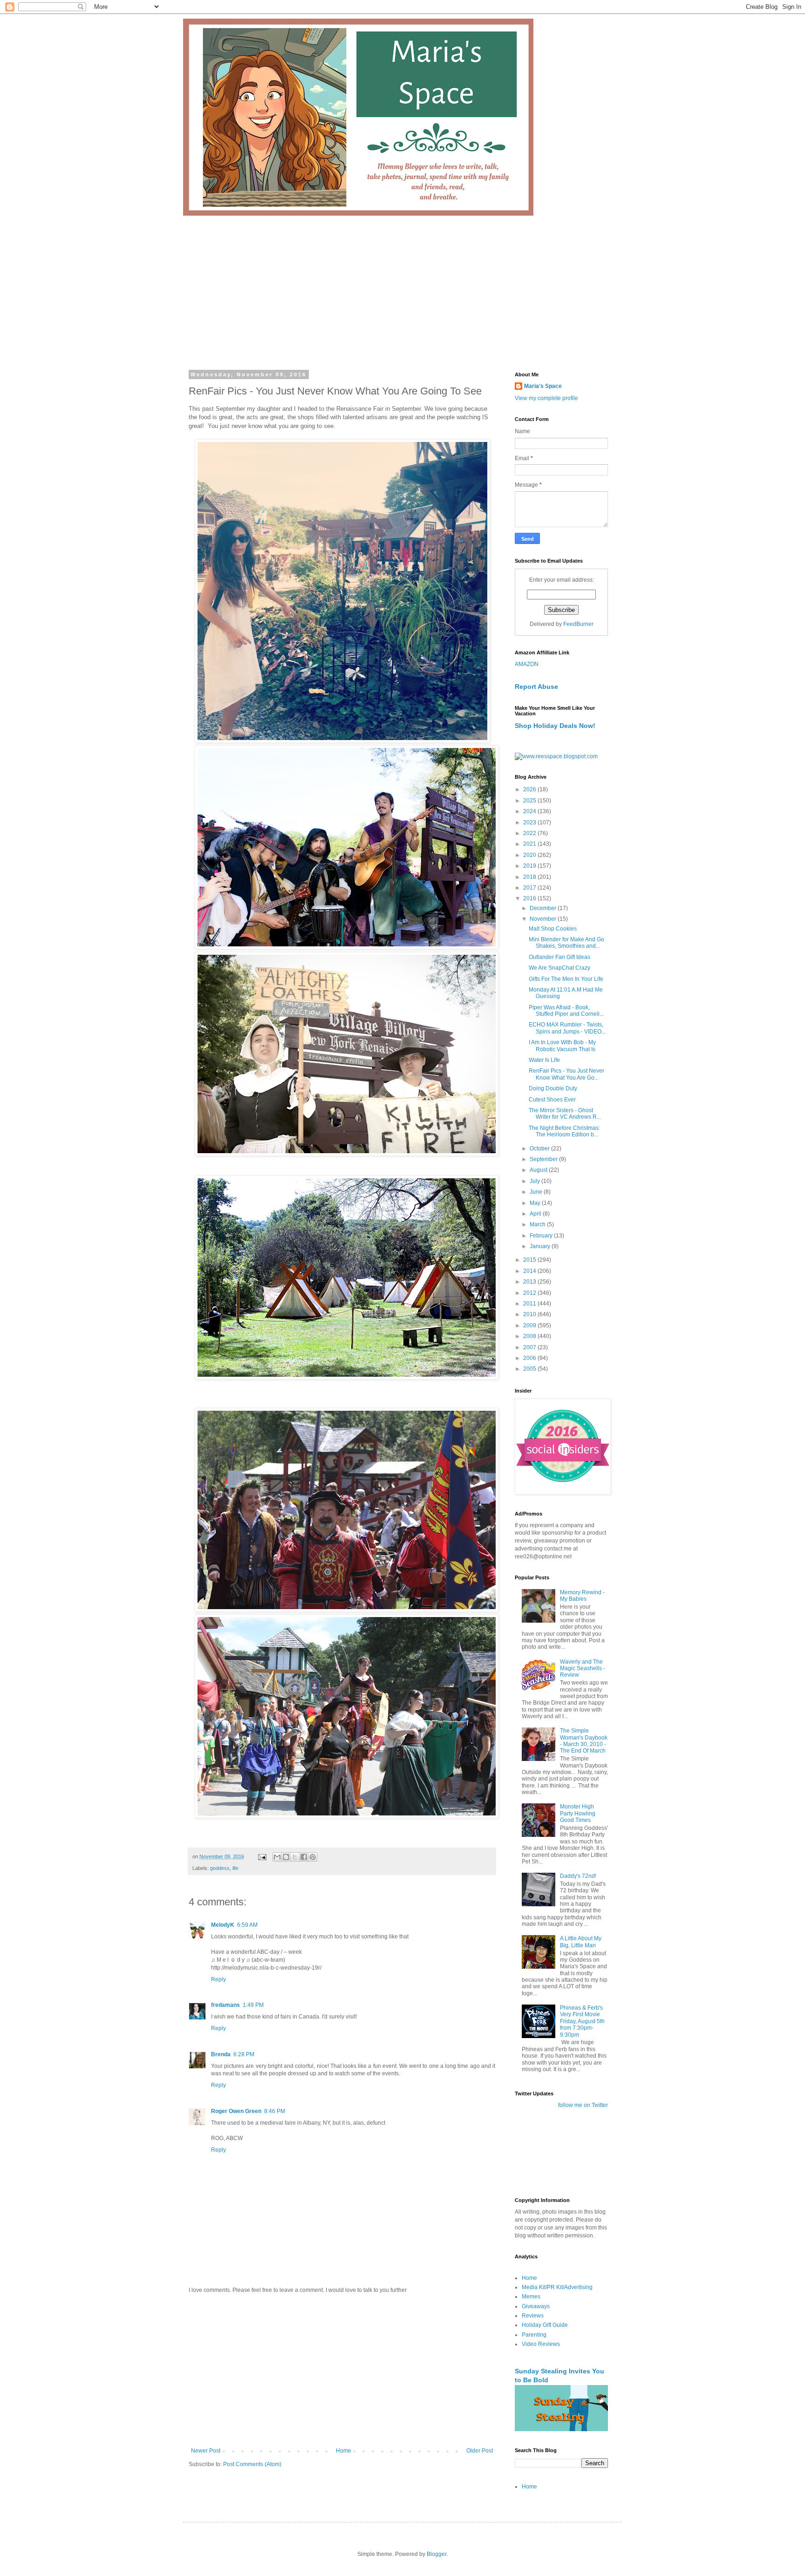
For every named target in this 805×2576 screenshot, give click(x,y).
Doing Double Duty (553, 1088)
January (541, 1246)
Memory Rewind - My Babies (582, 1596)
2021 (530, 844)
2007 (530, 1347)
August (539, 1170)
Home (344, 2451)
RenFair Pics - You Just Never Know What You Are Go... (566, 1074)
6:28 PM (244, 2054)
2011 (530, 1304)
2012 (530, 1293)
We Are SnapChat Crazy (559, 968)
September (544, 1159)
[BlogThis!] (286, 1857)
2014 (530, 1271)
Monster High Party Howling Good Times (578, 1813)
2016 (530, 898)
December (544, 908)
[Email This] (277, 1857)
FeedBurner (578, 624)
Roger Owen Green (236, 2111)
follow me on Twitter (583, 2105)
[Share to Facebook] (304, 1857)
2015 (530, 1260)
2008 (530, 1336)
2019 (530, 866)
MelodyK (223, 1925)
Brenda (221, 2054)
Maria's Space (543, 386)
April (536, 1214)
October (540, 1149)
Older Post (480, 2451)
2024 (530, 811)
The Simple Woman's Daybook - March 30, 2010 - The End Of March (584, 1741)
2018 (530, 877)
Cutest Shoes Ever (552, 1100)
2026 (530, 789)
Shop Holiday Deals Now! (555, 726)
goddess (220, 1868)
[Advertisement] (402, 285)
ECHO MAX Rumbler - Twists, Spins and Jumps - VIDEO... (567, 1028)
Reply (218, 1979)
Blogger (437, 2554)
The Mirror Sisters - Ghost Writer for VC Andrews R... (565, 1114)
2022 (530, 833)
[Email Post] (262, 1856)
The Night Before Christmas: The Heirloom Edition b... (564, 1131)
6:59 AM (247, 1925)
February (542, 1236)
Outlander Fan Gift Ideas (559, 957)
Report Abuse (536, 686)
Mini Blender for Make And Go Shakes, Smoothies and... (566, 943)
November (544, 919)
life (235, 1868)
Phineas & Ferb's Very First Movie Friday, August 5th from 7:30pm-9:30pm (582, 2021)
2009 (530, 1325)
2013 (530, 1282)
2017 (530, 888)
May (536, 1203)
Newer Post (206, 2451)
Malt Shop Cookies (553, 929)
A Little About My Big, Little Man (581, 1942)
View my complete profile (546, 398)
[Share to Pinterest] (313, 1857)
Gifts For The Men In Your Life (566, 979)
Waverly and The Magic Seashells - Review (583, 1669)
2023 (530, 822)
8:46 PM (275, 2111)
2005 (530, 1369)
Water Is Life (544, 1060)
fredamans (225, 2005)
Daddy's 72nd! (578, 1876)
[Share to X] (295, 1857)
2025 (530, 801)
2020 (530, 855)
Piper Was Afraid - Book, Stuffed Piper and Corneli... (566, 1011)
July (536, 1181)
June (537, 1192)
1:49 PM (253, 2005)
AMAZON (527, 664)
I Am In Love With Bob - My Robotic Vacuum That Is (562, 1046)
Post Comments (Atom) (252, 2464)
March (538, 1224)
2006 (530, 1358)
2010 (530, 1314)
